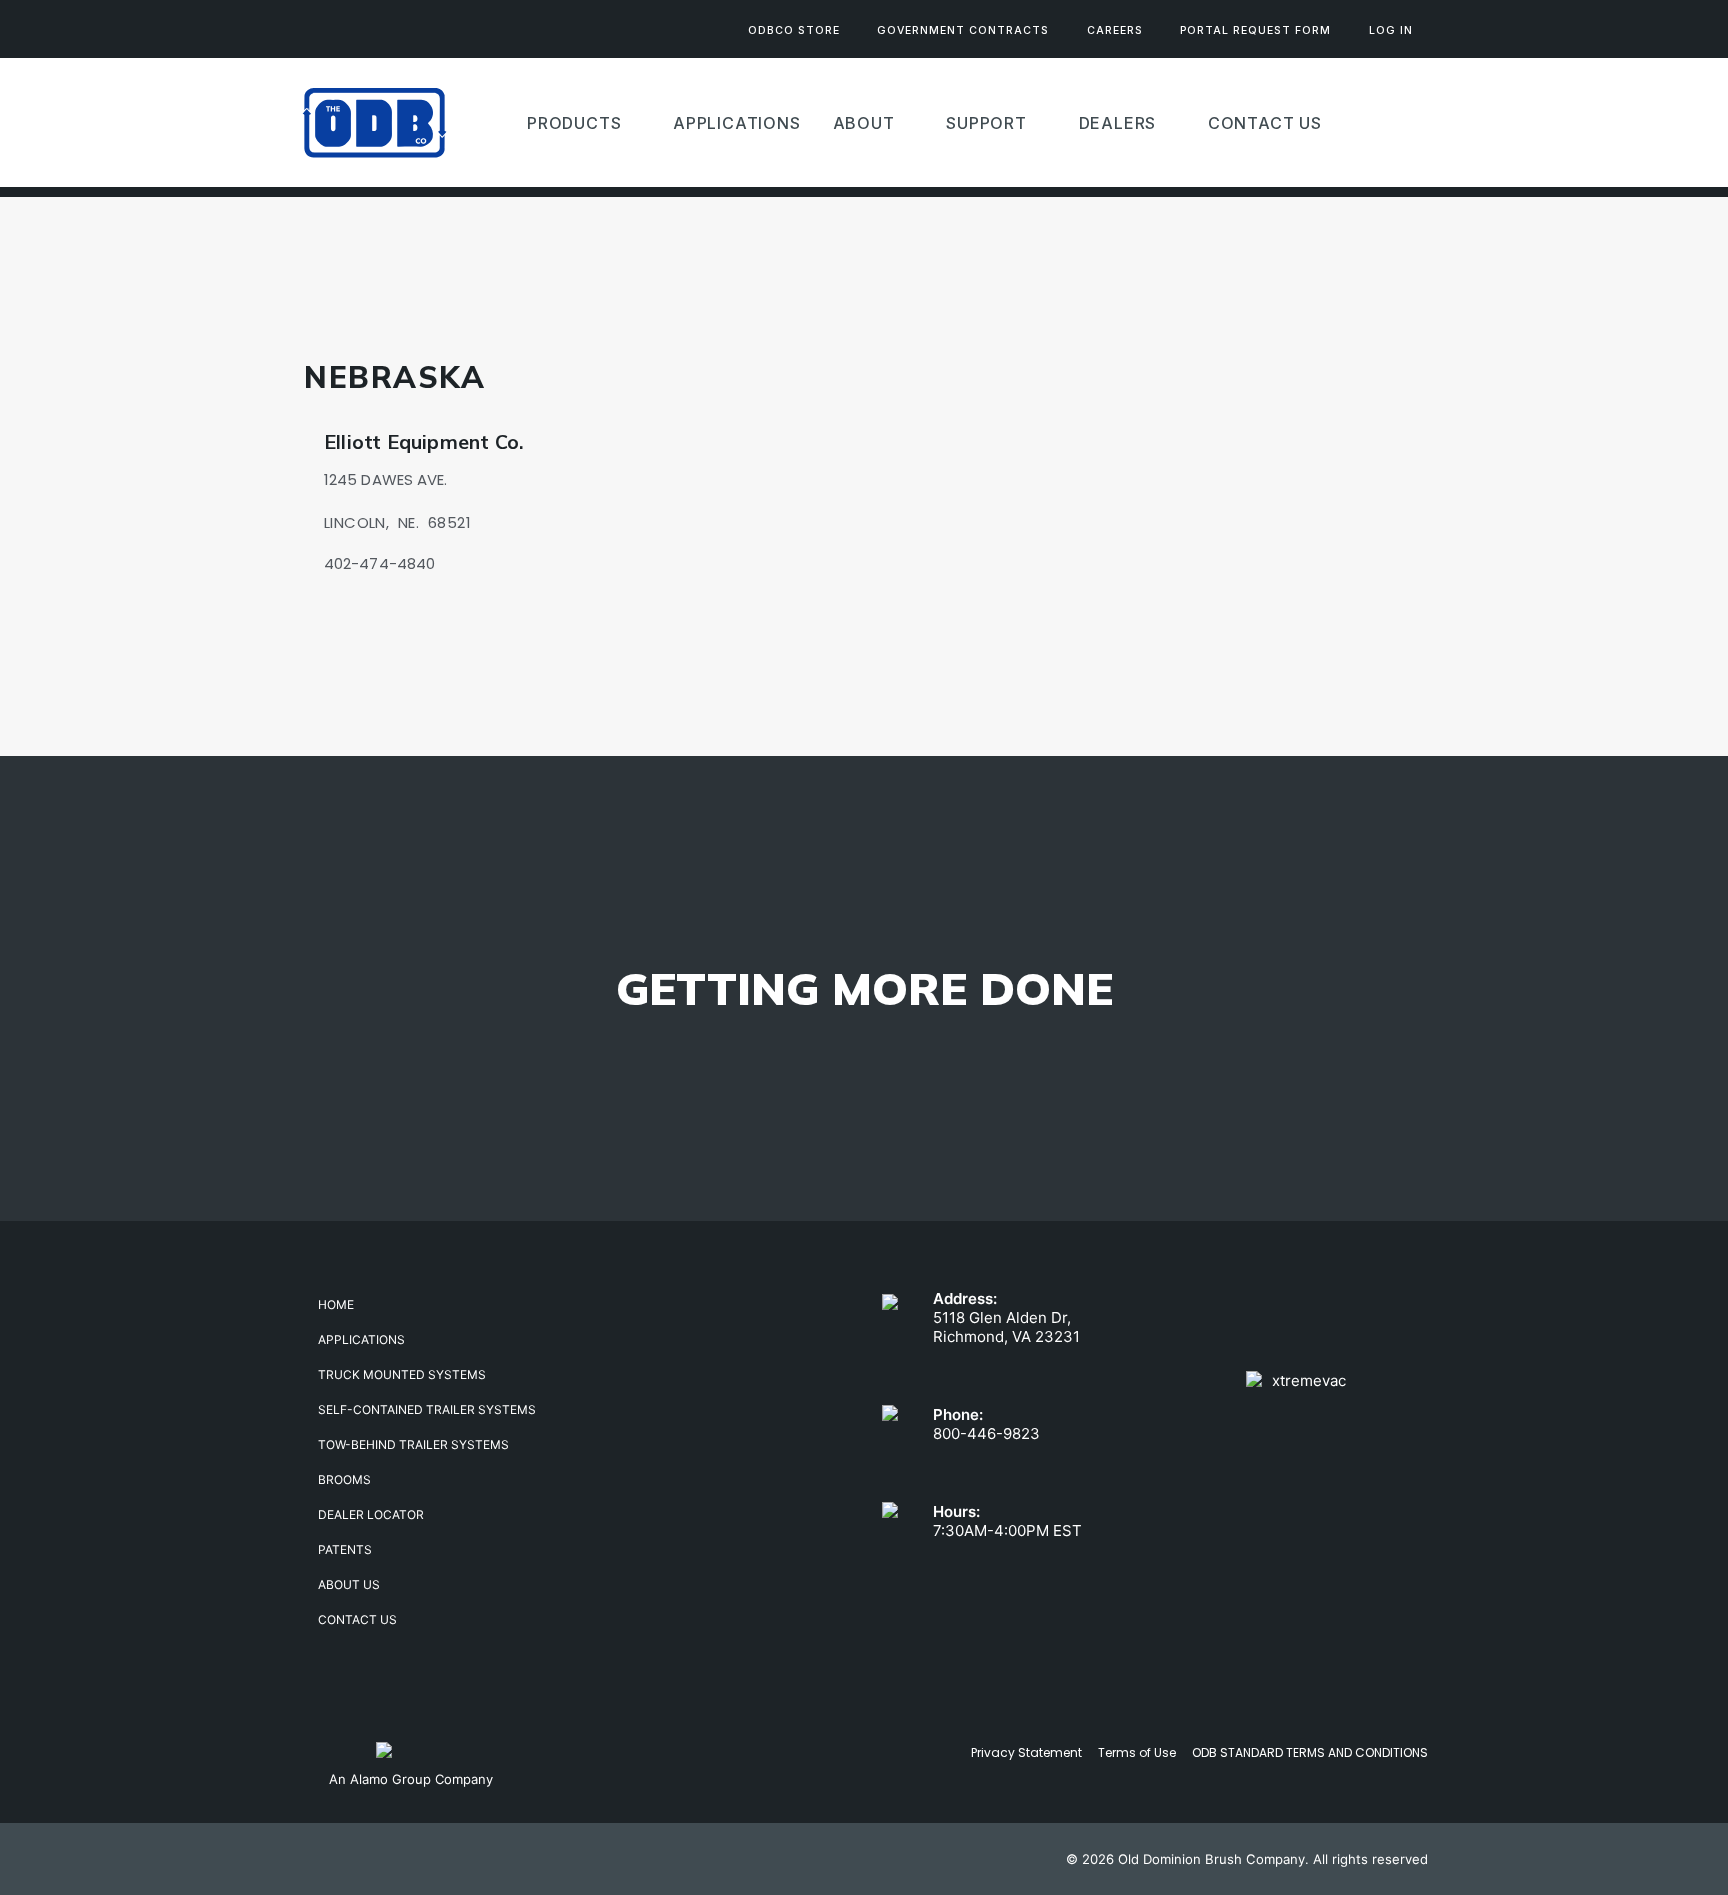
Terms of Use (1137, 1752)
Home (336, 1304)
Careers (1115, 30)
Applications (361, 1339)
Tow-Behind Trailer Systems (413, 1444)
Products (574, 123)
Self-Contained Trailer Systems (427, 1409)
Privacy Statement (1026, 1752)
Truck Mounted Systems (402, 1374)
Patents (345, 1549)
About (864, 123)
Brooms (344, 1479)
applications (737, 123)
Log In (1391, 30)
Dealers (1118, 123)
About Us (349, 1584)
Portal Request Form (1255, 30)
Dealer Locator (371, 1514)
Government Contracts (963, 30)
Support (986, 123)
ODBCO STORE (794, 30)
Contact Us (1265, 123)
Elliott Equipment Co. (424, 441)
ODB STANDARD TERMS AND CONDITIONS (1310, 1752)
